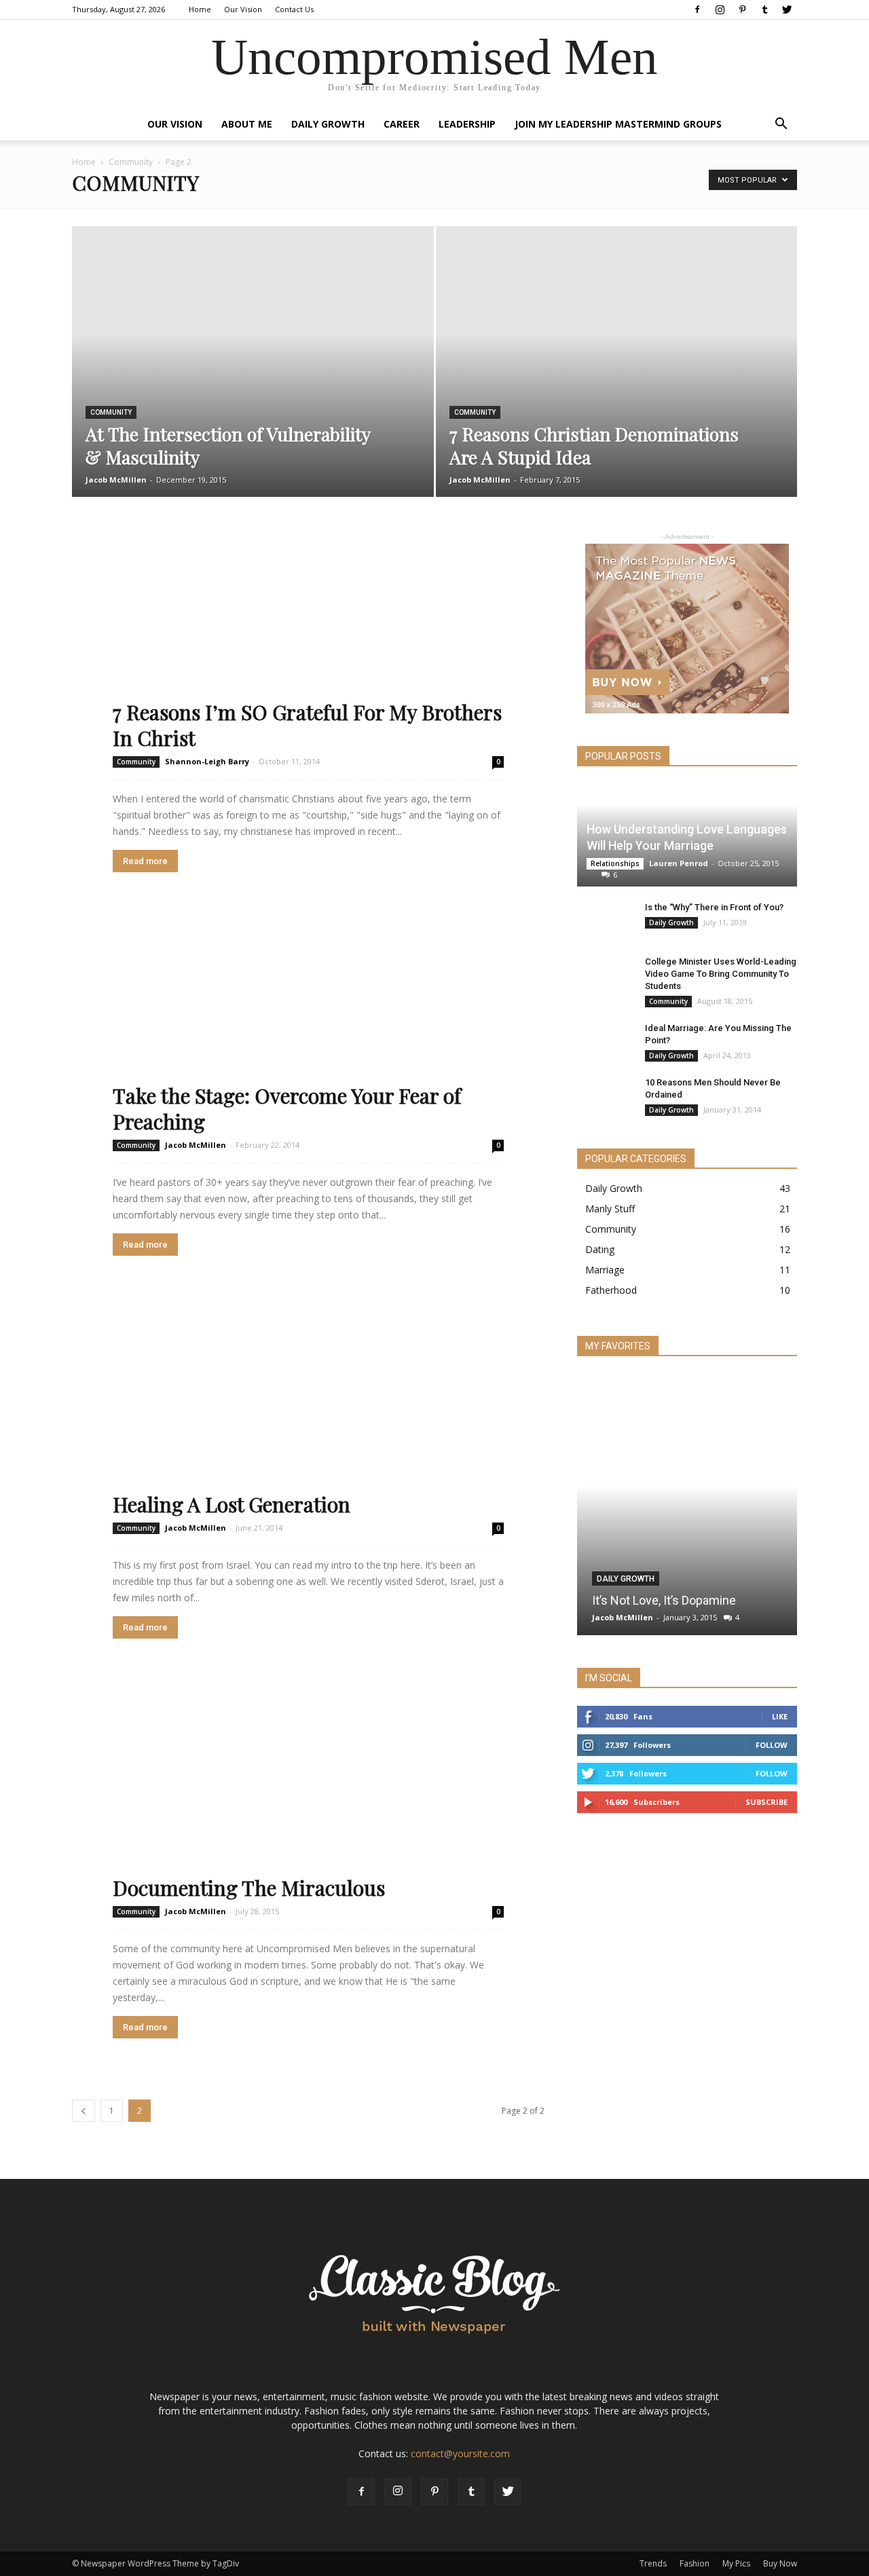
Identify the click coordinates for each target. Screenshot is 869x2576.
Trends (653, 2563)
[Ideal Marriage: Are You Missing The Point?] (604, 1035)
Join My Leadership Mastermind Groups (618, 124)
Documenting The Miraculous (249, 1888)
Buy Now (780, 2563)
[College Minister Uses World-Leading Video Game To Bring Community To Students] (604, 965)
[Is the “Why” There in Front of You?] (604, 920)
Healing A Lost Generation (232, 1504)
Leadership (467, 124)
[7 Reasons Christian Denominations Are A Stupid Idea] (617, 311)
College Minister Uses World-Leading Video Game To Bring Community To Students (721, 974)
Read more (145, 861)
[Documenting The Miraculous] (308, 1790)
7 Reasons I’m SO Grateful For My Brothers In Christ (307, 725)
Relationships (615, 863)
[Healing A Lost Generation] (308, 1407)
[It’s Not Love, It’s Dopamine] (687, 1430)
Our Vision (243, 9)
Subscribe (766, 1802)
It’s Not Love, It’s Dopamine (664, 1600)
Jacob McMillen (116, 480)
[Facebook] (697, 10)
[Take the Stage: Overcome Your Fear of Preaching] (308, 1023)
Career (402, 124)
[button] (781, 125)
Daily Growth (328, 124)
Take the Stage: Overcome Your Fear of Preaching (287, 1108)
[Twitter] (787, 10)
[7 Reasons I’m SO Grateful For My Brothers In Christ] (308, 640)
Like (780, 1716)
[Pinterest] (742, 10)
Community (131, 162)
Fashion (695, 2563)
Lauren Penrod (679, 863)
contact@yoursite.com (460, 2453)
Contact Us (294, 9)
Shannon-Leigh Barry (207, 761)
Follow (772, 1745)
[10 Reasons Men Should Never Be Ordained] (604, 1087)
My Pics (736, 2563)
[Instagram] (720, 10)
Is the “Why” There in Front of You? (714, 907)
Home (200, 9)
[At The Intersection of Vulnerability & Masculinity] (253, 311)
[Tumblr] (764, 10)
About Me (247, 124)
